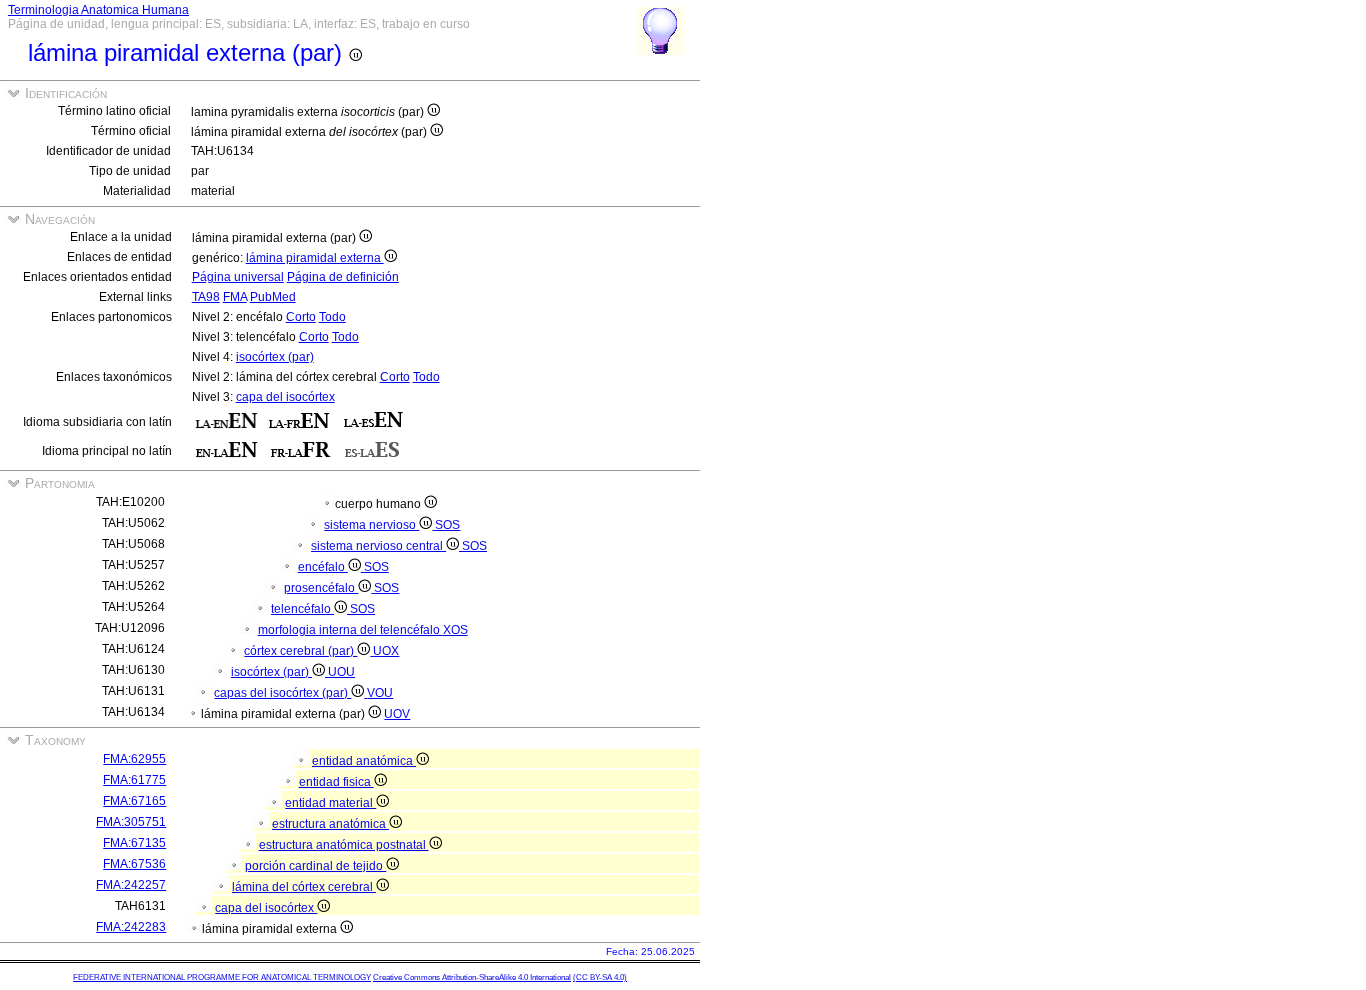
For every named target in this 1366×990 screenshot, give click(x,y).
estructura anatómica (330, 824)
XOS (455, 630)
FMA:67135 (134, 843)
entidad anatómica (364, 761)
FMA (235, 297)
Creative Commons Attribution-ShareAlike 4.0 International (472, 977)
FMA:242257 (131, 885)
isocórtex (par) (275, 357)
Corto (301, 317)
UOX (386, 651)
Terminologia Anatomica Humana (98, 10)
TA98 (206, 297)
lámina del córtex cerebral (304, 887)
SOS (447, 525)
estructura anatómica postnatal (344, 845)
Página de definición (343, 277)
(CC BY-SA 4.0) (600, 977)
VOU (380, 693)
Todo (332, 317)
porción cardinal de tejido (315, 866)
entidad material (330, 803)
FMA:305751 (131, 822)
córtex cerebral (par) (300, 651)
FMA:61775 (134, 780)
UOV (397, 714)
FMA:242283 (131, 927)
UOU (341, 672)
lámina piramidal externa (315, 258)
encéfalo (323, 567)
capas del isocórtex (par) (282, 693)
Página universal (238, 277)
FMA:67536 (134, 864)
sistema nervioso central (378, 546)
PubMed (273, 297)
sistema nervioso (371, 525)
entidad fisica (336, 782)
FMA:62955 (134, 759)
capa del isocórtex (285, 397)
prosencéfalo (321, 588)
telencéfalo (302, 609)
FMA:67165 (134, 801)
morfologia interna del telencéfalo (350, 630)
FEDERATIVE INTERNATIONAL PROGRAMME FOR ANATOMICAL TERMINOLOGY (222, 977)
